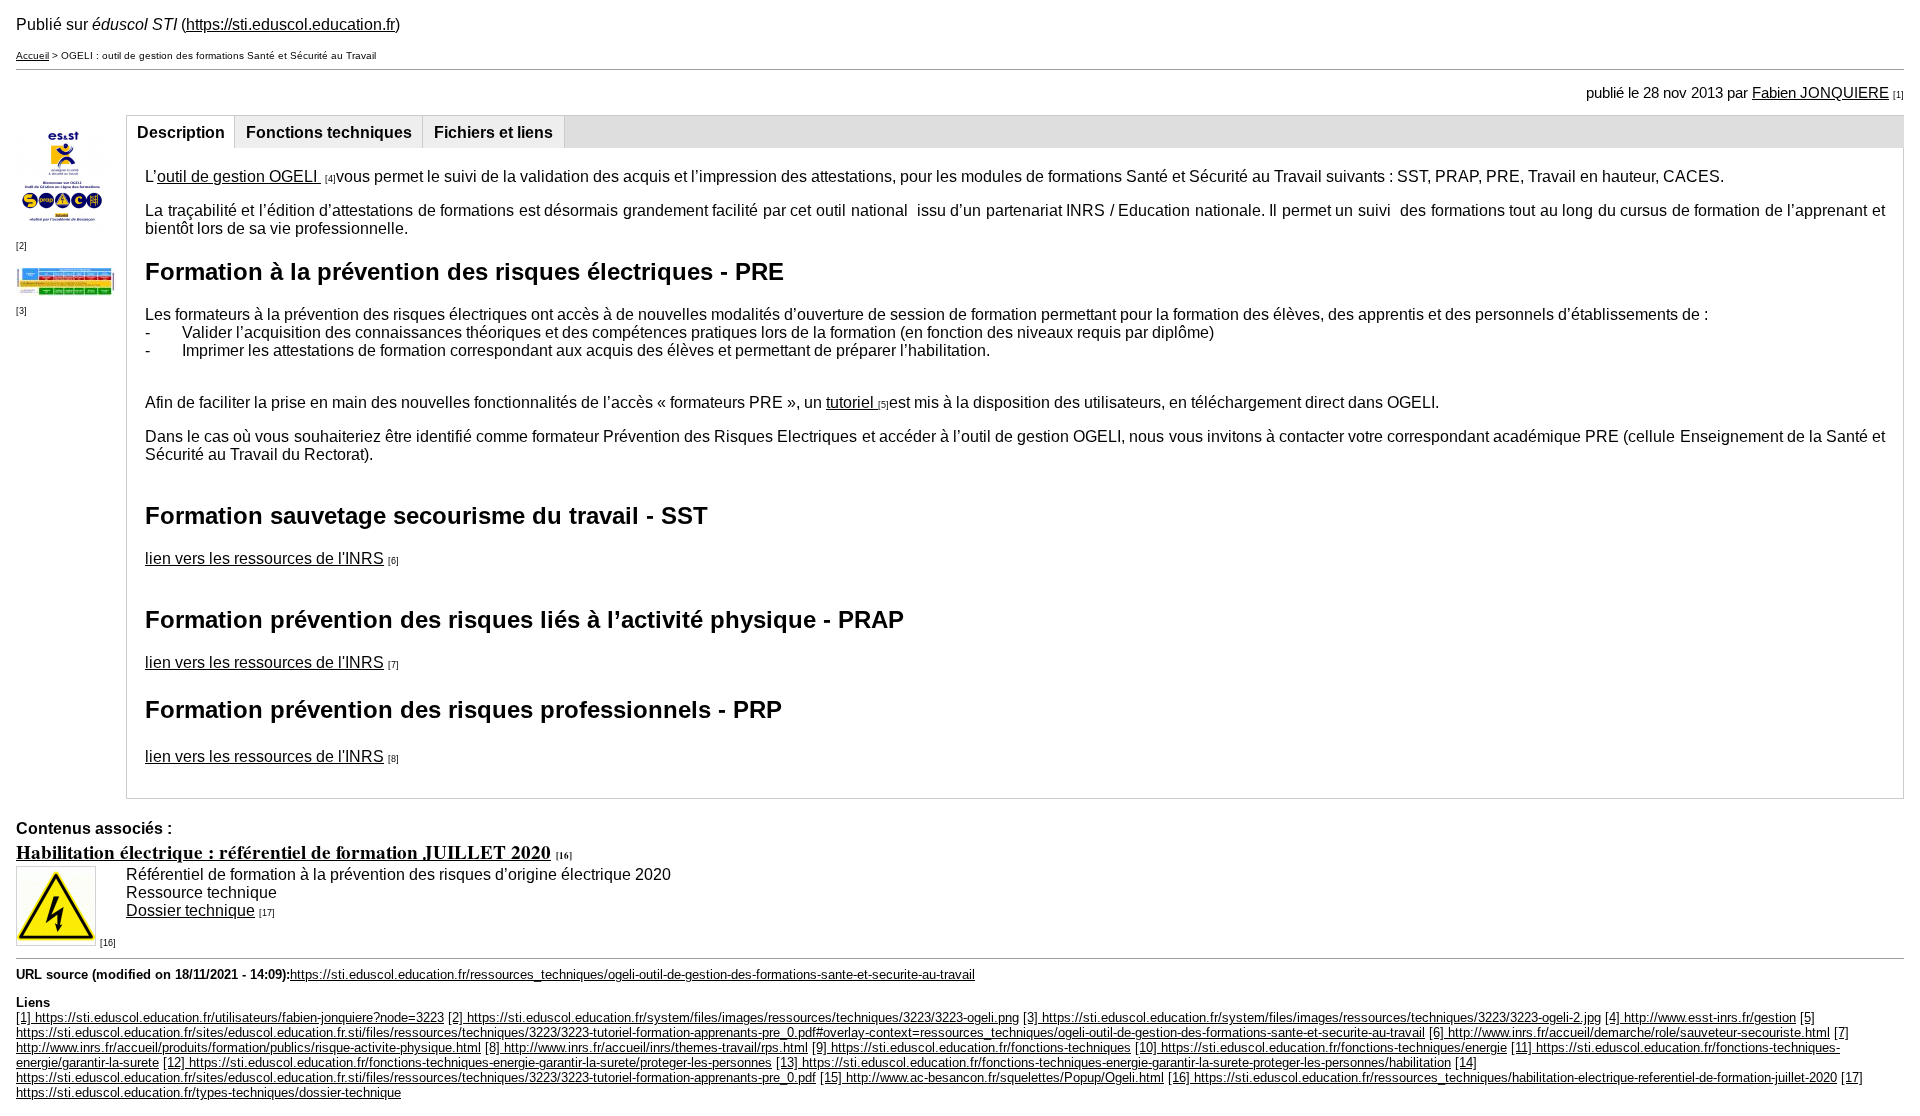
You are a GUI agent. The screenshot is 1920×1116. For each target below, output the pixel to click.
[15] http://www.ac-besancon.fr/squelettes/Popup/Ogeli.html (992, 1077)
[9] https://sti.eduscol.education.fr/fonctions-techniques (971, 1047)
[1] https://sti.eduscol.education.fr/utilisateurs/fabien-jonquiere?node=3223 (230, 1017)
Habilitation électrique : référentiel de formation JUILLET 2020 (283, 852)
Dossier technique (190, 910)
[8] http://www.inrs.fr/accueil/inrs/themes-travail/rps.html (646, 1047)
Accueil (32, 55)
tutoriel (852, 402)
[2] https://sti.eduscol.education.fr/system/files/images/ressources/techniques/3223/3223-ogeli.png (733, 1017)
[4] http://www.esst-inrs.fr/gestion (1700, 1017)
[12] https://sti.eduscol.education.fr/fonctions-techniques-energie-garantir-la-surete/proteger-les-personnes (467, 1062)
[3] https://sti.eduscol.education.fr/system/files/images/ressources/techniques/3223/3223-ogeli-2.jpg (1312, 1017)
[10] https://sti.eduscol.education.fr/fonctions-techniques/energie (1321, 1047)
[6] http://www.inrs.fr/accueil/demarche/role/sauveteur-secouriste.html (1629, 1032)
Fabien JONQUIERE (1820, 93)
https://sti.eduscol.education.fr (290, 24)
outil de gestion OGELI (239, 176)
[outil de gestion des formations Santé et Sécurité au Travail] (66, 225)
